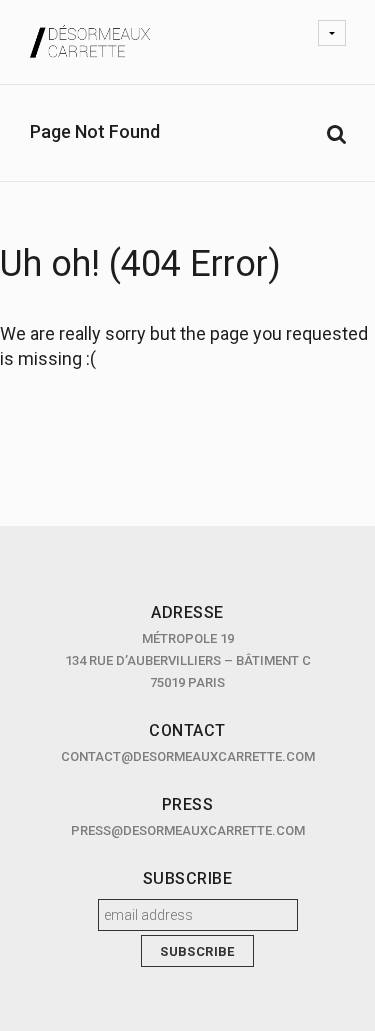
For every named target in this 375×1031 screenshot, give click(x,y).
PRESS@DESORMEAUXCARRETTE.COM (188, 830)
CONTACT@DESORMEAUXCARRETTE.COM (188, 756)
